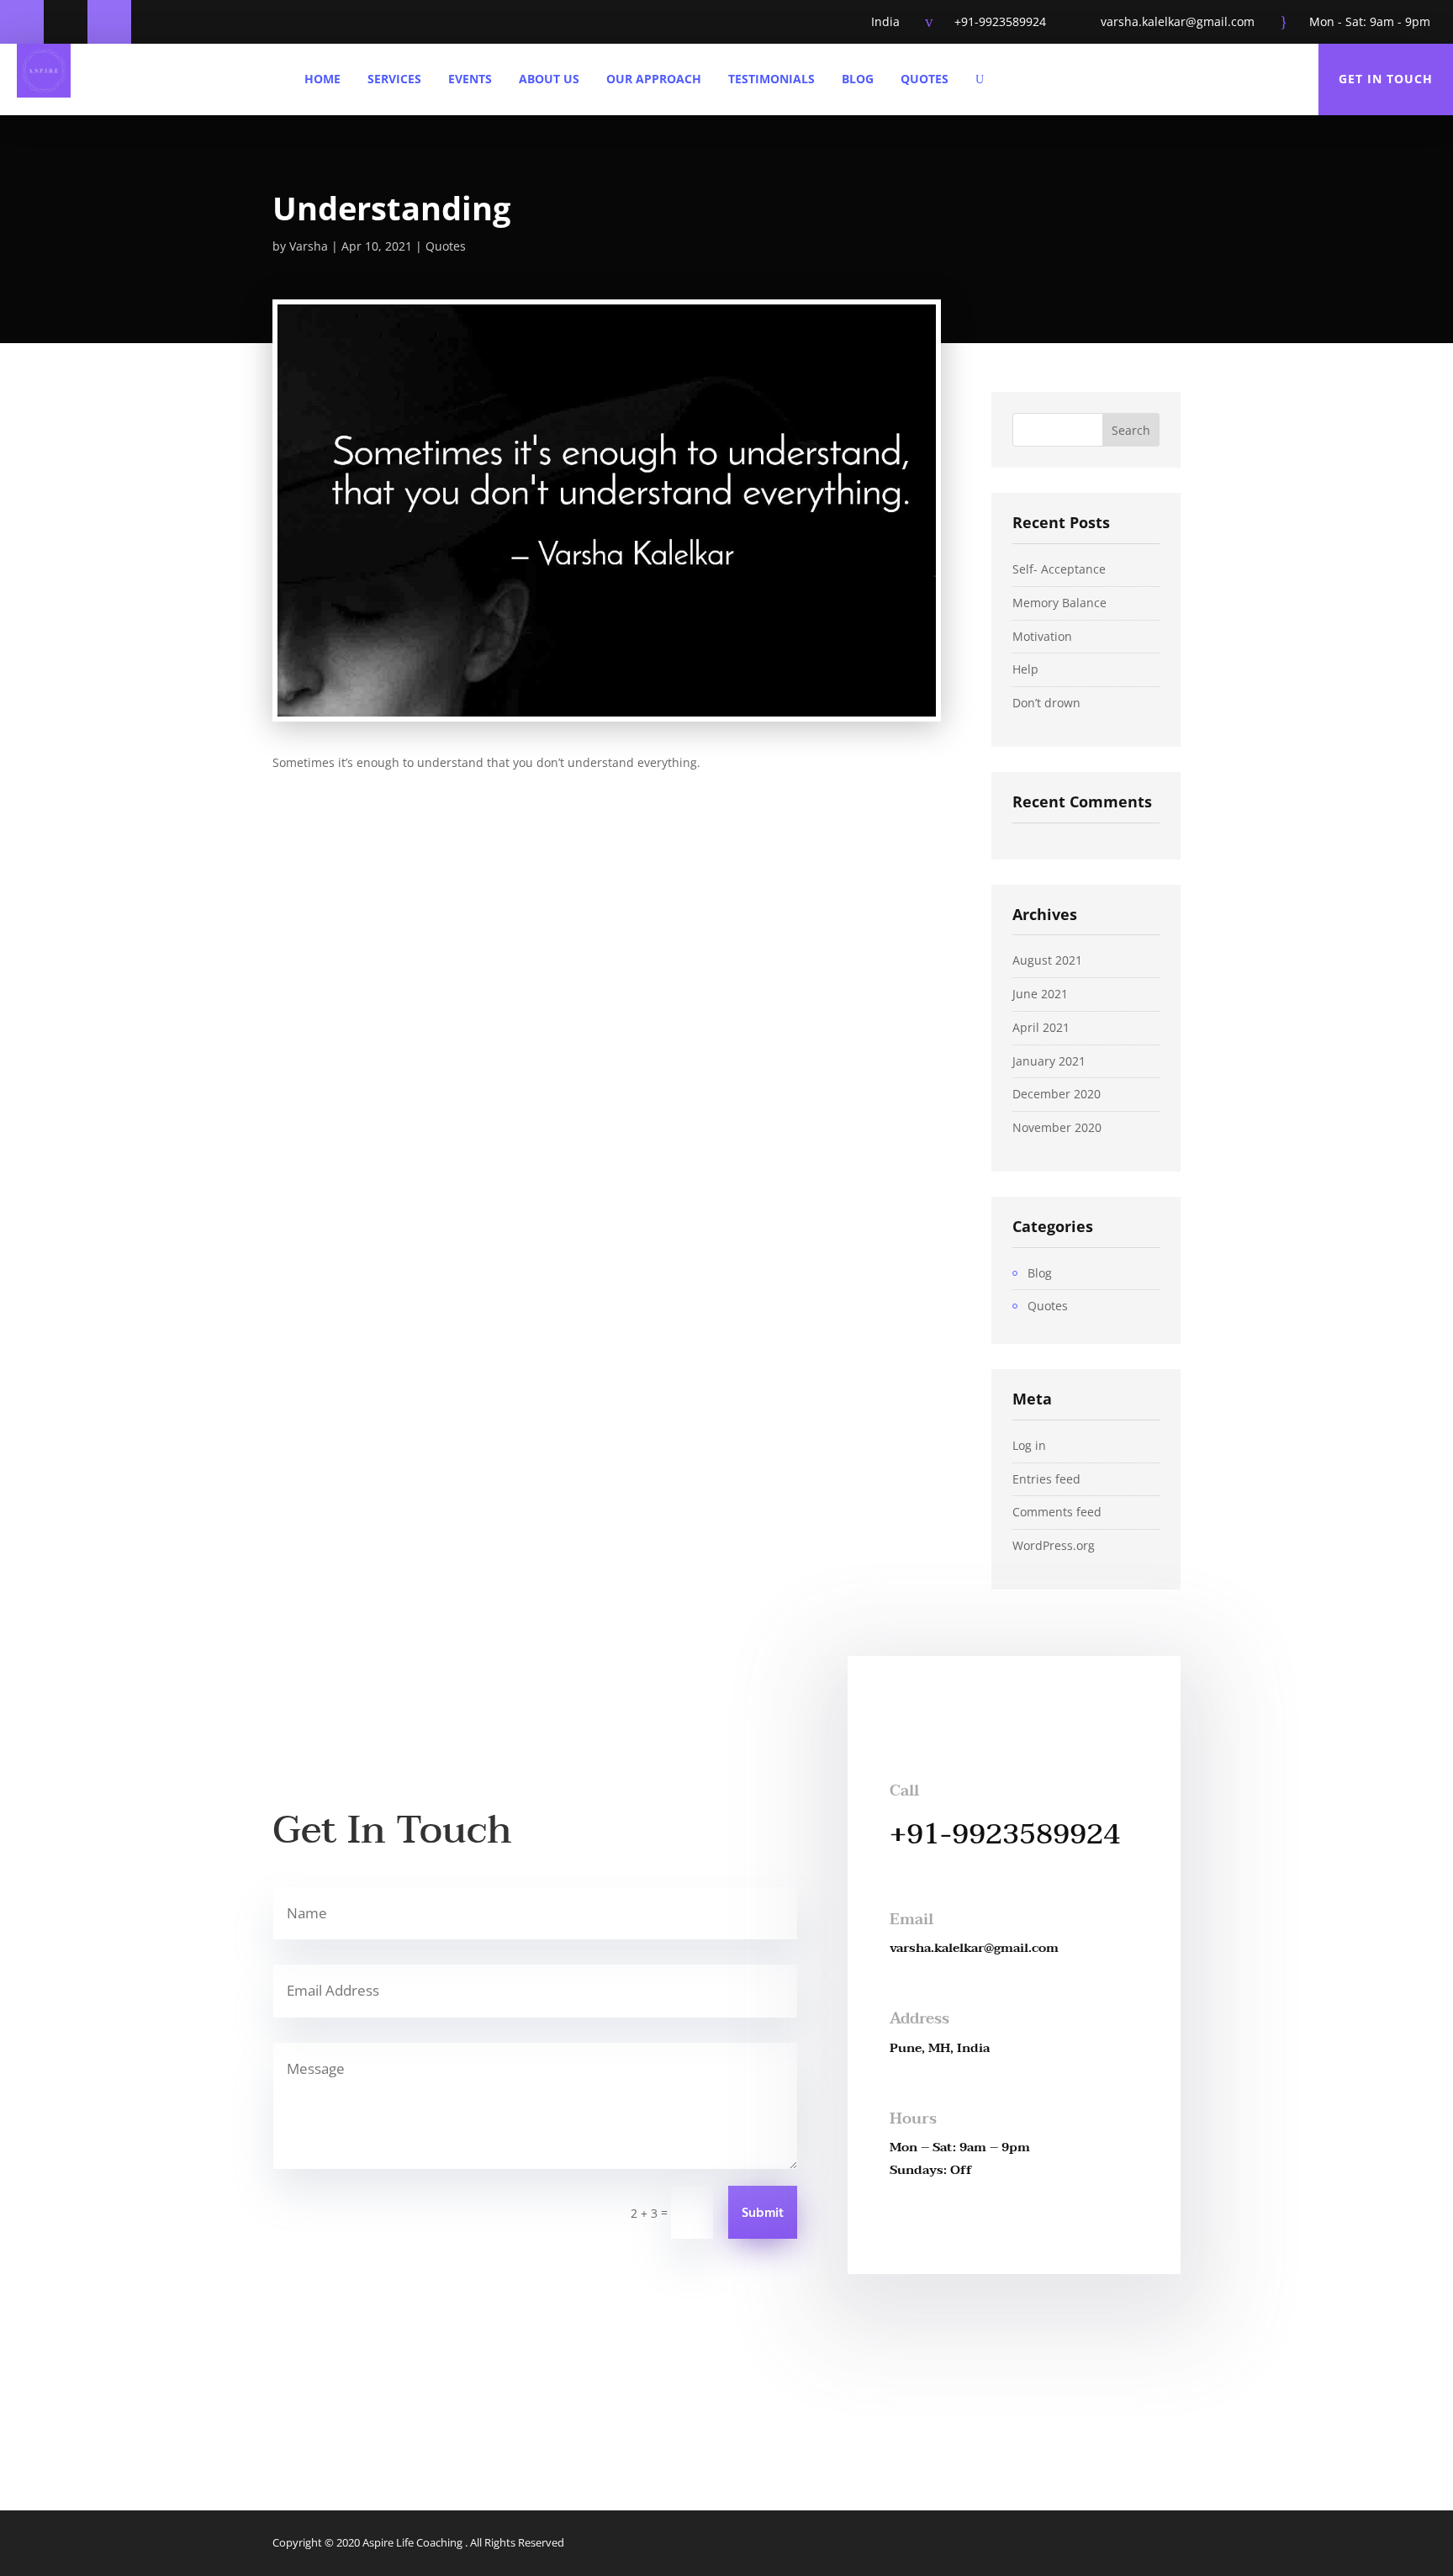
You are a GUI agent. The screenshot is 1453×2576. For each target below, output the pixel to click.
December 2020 (1057, 1094)
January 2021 (1049, 1061)
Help (1025, 669)
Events (470, 79)
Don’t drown (1046, 703)
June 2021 (1040, 994)
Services (394, 79)
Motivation (1042, 636)
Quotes (925, 79)
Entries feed (1046, 1479)
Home (322, 79)
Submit (763, 2214)
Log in (1029, 1445)
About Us (549, 79)
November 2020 (1057, 1127)
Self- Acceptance (1059, 569)
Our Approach (654, 79)
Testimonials (771, 79)
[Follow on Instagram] (109, 22)
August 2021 (1047, 960)
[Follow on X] (66, 22)
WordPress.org (1054, 1545)
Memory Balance (1059, 603)
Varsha (309, 246)
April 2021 (1041, 1027)
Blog (858, 79)
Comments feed (1057, 1512)
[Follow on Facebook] (22, 22)
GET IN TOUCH (1386, 79)
